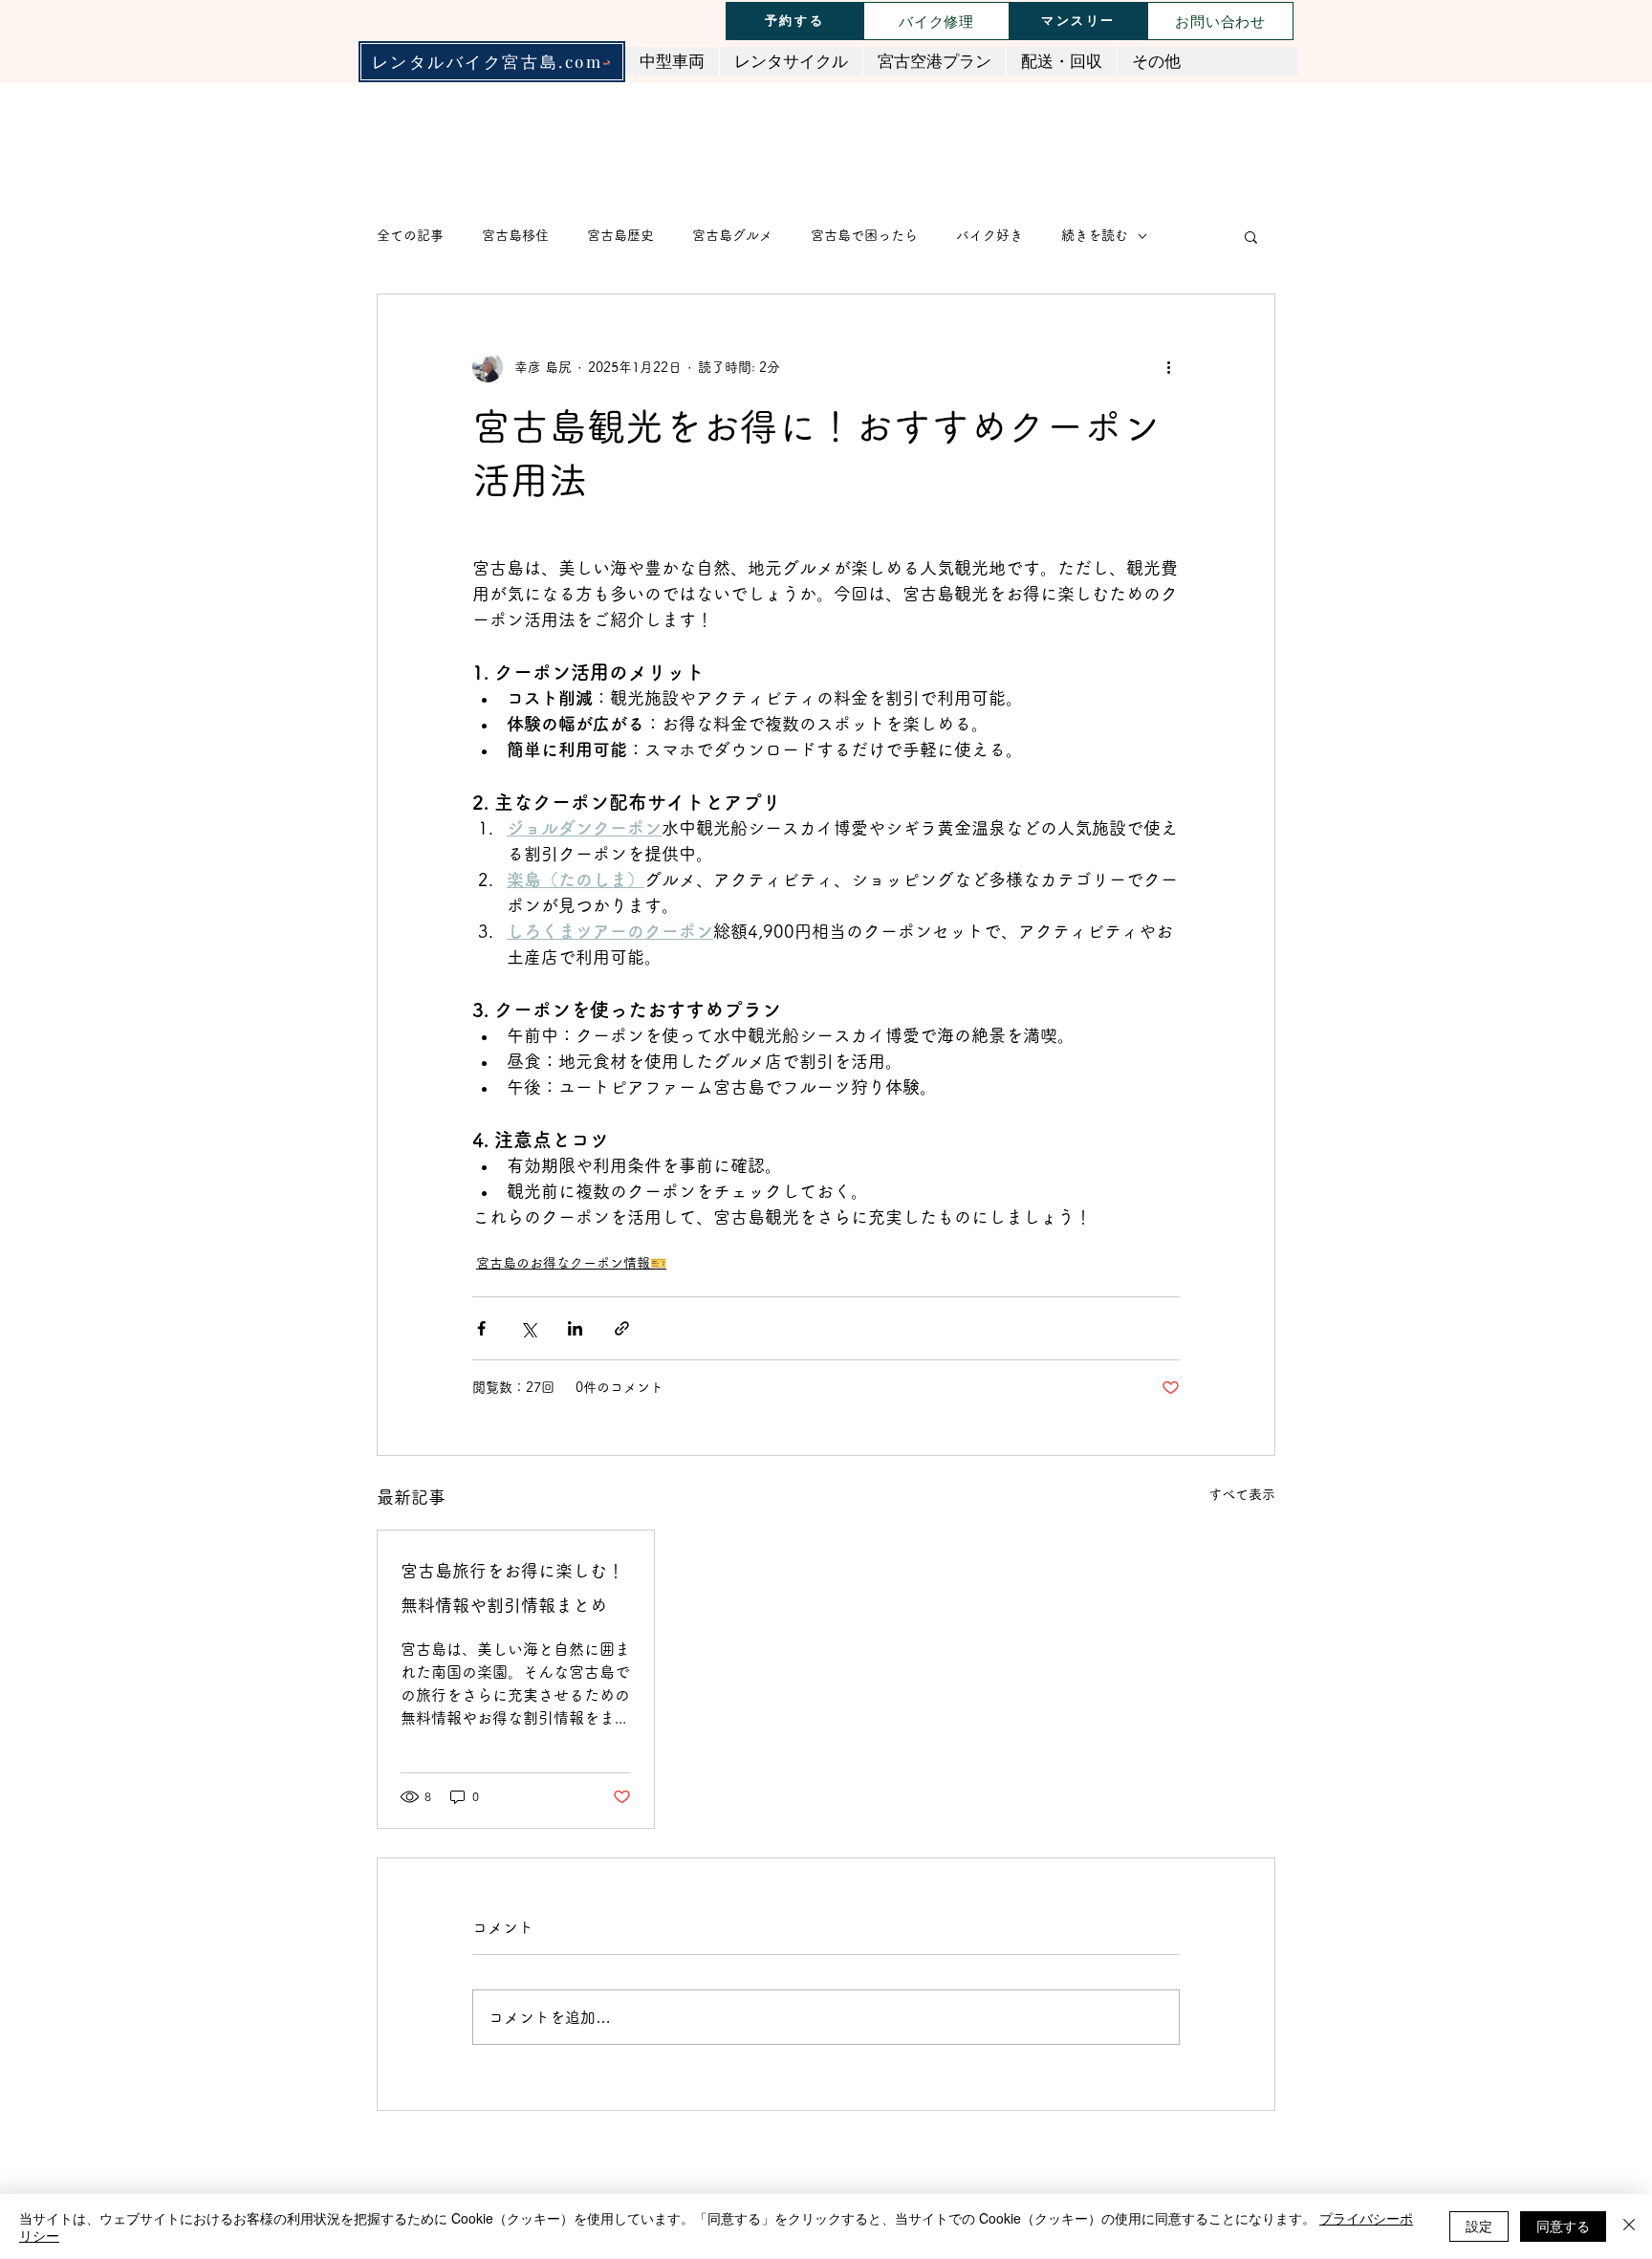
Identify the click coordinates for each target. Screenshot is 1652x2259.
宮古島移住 (515, 235)
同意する (1563, 2226)
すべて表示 (1242, 1494)
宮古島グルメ (732, 235)
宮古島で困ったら (864, 235)
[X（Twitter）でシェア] (528, 1328)
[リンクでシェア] (622, 1328)
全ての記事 (410, 235)
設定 (1479, 2226)
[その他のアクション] (1168, 367)
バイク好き (989, 235)
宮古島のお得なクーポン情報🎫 (571, 1263)
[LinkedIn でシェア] (575, 1328)
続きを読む (1095, 235)
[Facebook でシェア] (481, 1328)
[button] (1251, 236)
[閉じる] (1629, 2226)
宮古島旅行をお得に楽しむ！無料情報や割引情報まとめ (512, 1588)
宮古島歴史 (620, 235)
